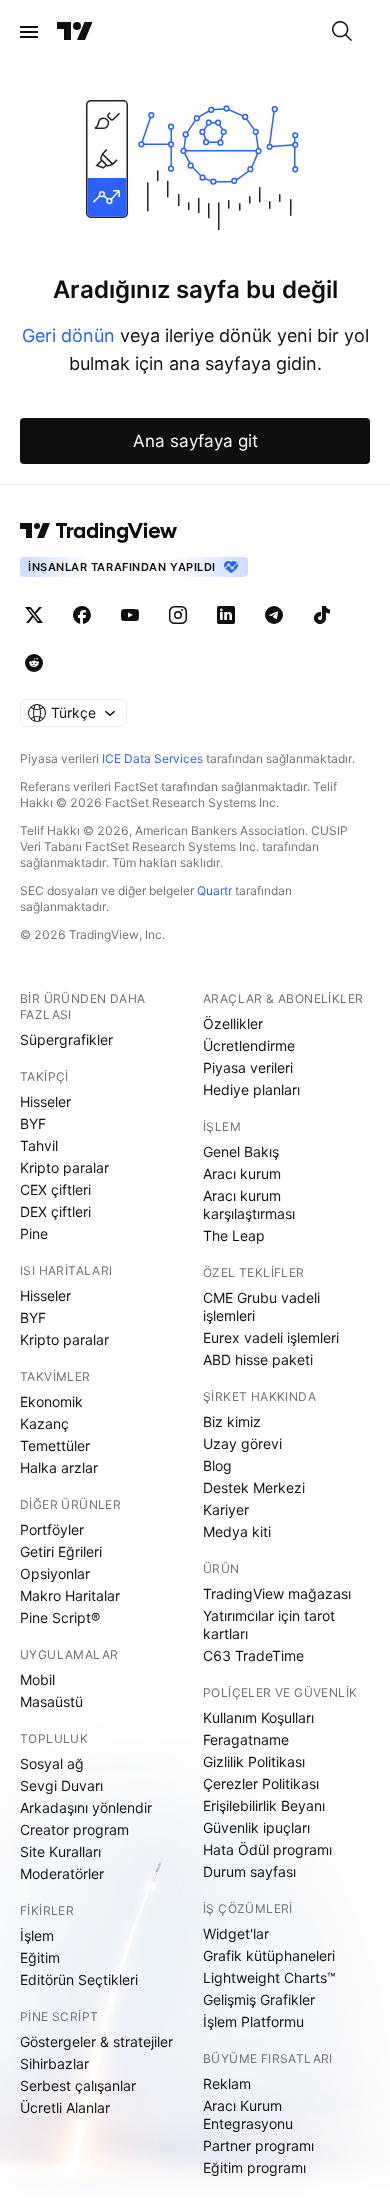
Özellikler (233, 1023)
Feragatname (246, 1739)
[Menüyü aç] (29, 32)
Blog (217, 1465)
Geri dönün (68, 335)
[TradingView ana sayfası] (75, 32)
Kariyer (226, 1509)
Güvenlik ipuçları (256, 1827)
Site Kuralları (60, 1851)
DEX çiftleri (55, 1211)
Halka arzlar (59, 1467)
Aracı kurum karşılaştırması (249, 1204)
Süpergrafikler (66, 1039)
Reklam (227, 2083)
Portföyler (52, 1529)
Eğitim (40, 1957)
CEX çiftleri (55, 1189)
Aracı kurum (242, 1173)
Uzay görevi (242, 1443)
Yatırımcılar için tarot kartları (269, 1624)
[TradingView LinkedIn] (226, 615)
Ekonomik (51, 1401)
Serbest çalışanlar (78, 2085)
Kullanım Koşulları (258, 1717)
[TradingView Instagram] (178, 615)
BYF (33, 1123)
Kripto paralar (64, 1167)
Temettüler (55, 1445)
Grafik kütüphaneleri (269, 1955)
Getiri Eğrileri (61, 1551)
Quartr (214, 890)
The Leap (234, 1235)
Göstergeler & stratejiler (96, 2041)
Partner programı (258, 2145)
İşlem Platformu (253, 2021)
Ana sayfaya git (195, 441)
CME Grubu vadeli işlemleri (261, 1306)
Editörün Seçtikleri (79, 1979)
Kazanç (44, 1423)
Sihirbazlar (54, 2063)
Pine (34, 1233)
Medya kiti (237, 1531)
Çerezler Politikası (261, 1783)
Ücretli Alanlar (65, 2107)
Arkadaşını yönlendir (86, 1807)
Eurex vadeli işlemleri (271, 1337)
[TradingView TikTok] (322, 615)
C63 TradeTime (253, 1655)
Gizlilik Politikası (254, 1761)
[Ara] (342, 32)
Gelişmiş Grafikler (259, 1999)
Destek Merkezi (254, 1487)
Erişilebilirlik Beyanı (264, 1805)
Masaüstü (51, 1701)
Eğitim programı (254, 2167)
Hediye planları (251, 1089)
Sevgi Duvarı (61, 1785)
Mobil (37, 1679)
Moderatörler (62, 1873)
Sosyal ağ (52, 1763)
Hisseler (45, 1101)
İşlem (37, 1935)
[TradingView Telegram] (274, 615)
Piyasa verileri (248, 1067)
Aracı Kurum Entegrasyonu (248, 2114)
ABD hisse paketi (258, 1359)
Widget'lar (236, 1933)
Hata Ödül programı (267, 1849)
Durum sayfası (249, 1871)
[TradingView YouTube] (130, 615)
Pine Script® (60, 1617)
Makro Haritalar (70, 1595)
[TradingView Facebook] (82, 615)
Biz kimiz (232, 1421)
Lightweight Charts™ (269, 1977)
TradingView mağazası (277, 1593)
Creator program (74, 1829)
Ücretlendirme (249, 1045)
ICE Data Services (152, 758)
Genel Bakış (241, 1151)
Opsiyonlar (55, 1573)
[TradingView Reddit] (34, 663)
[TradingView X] (34, 615)
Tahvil (39, 1145)
